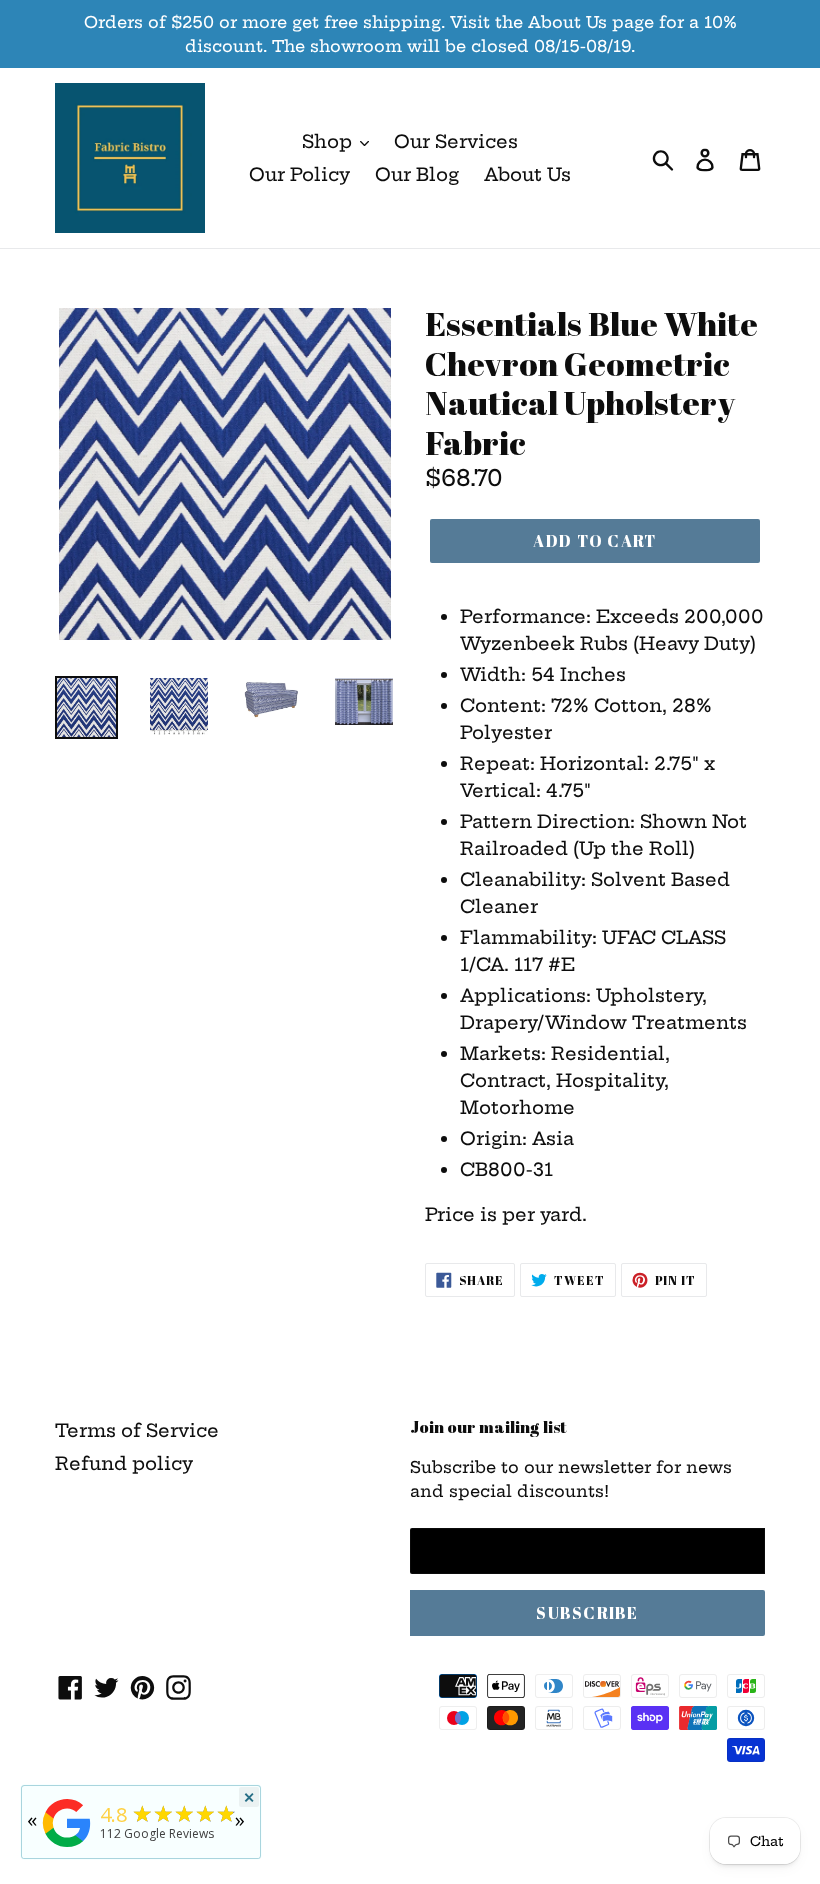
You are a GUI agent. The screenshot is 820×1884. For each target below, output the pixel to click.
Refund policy (124, 1463)
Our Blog (417, 174)
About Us (527, 174)
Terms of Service (137, 1430)
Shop (329, 141)
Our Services (456, 141)
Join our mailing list (488, 1427)
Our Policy (299, 174)
